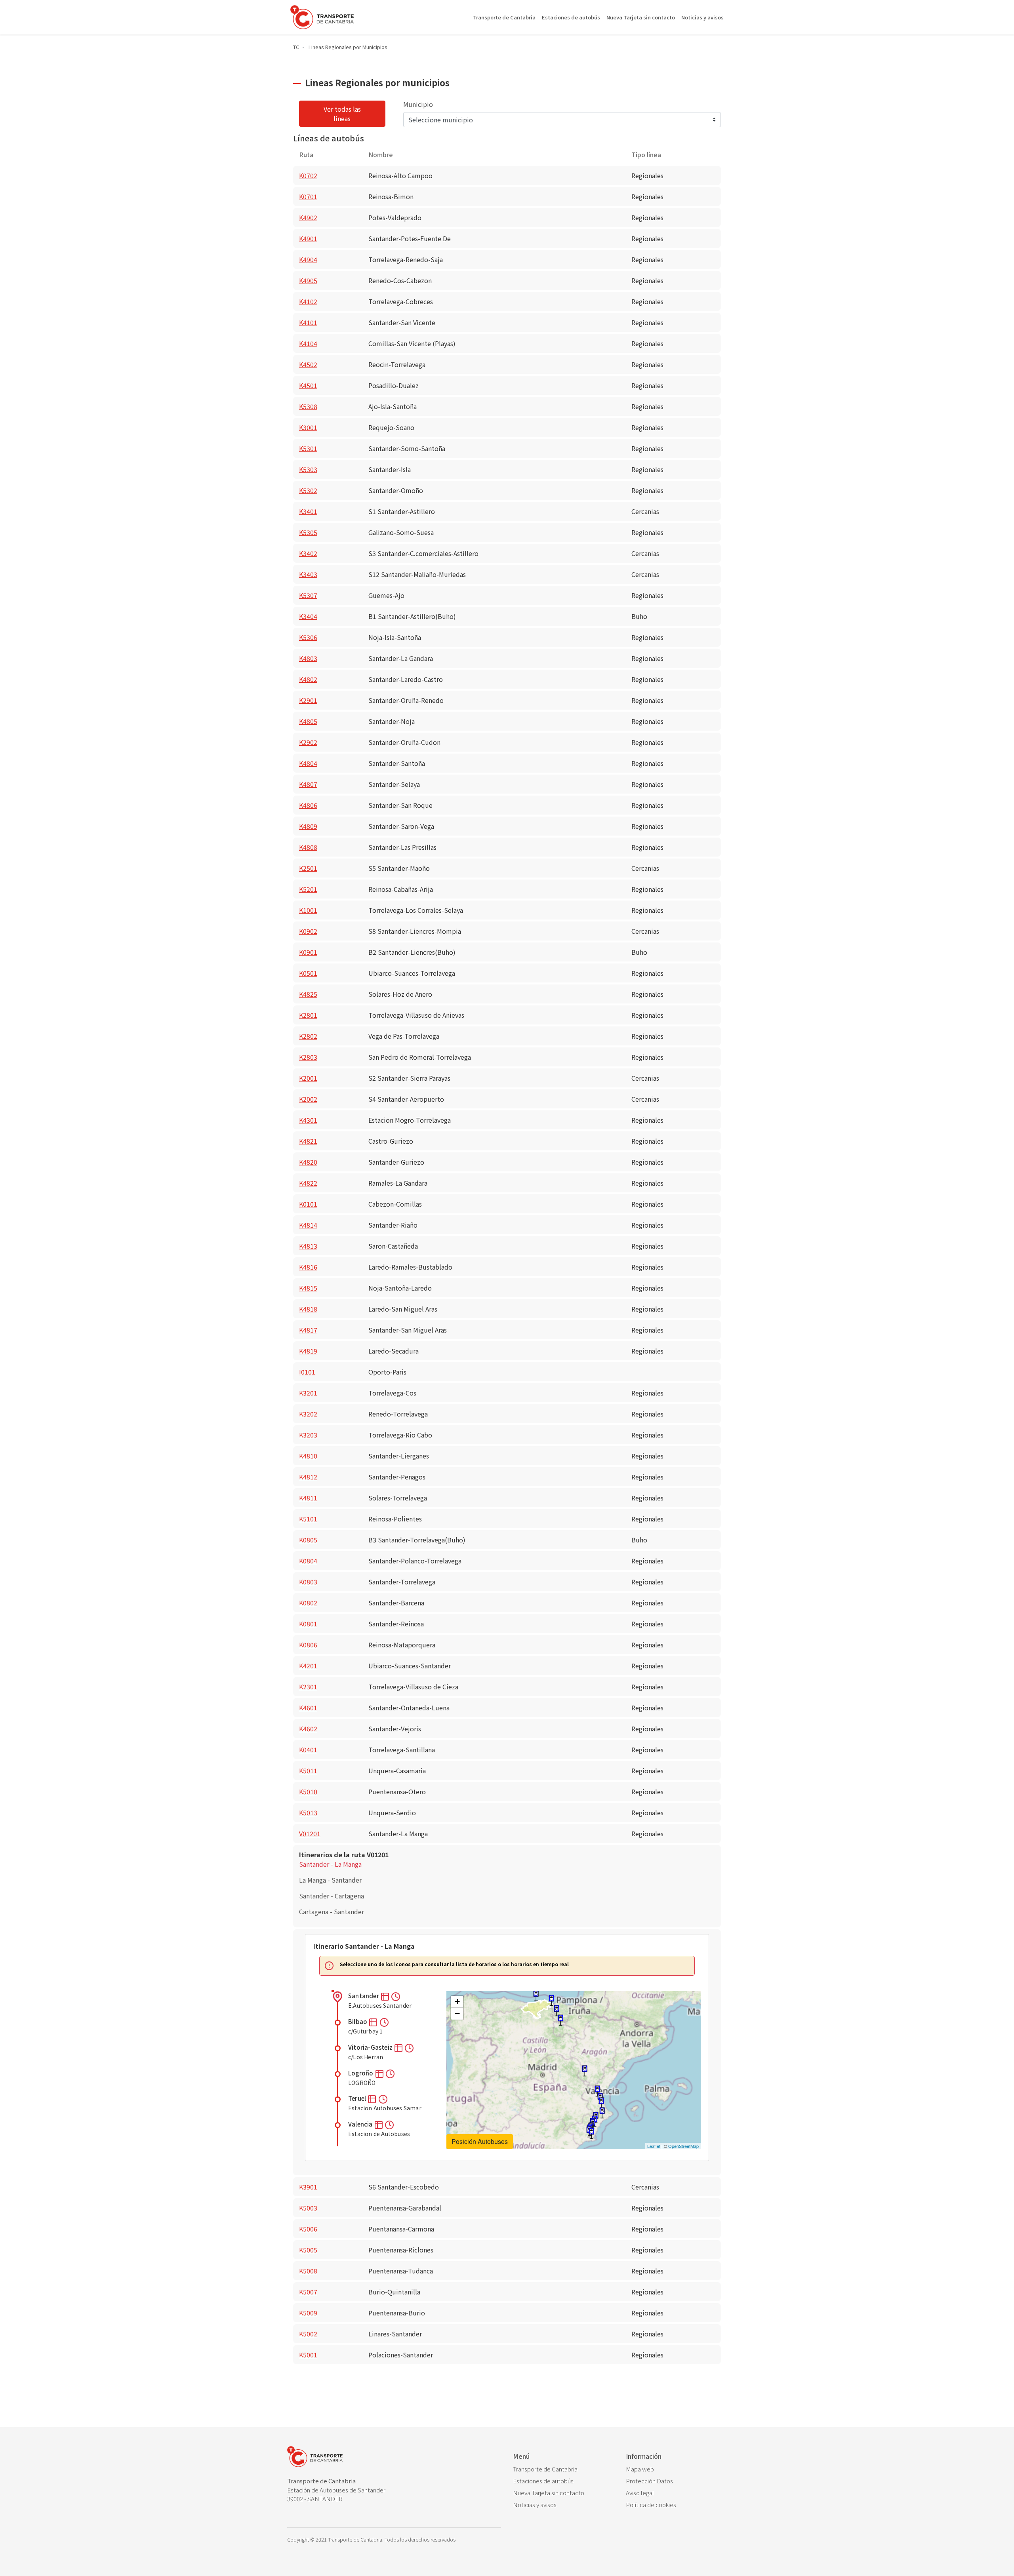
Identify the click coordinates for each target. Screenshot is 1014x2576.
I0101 (307, 1372)
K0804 (308, 1561)
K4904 (308, 259)
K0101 (308, 1204)
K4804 (308, 763)
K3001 (308, 427)
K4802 (308, 679)
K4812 (308, 1477)
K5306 (308, 637)
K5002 (308, 2334)
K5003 (308, 2208)
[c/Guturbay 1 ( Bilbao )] (551, 2000)
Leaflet (654, 2146)
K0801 (308, 1624)
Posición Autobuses (480, 2141)
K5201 (308, 889)
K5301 (308, 448)
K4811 (308, 1498)
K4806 (308, 805)
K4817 (308, 1330)
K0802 (308, 1603)
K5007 (308, 2292)
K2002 (308, 1099)
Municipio (418, 104)
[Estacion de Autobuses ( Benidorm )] (602, 2113)
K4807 (308, 784)
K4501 (308, 385)
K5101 (308, 1519)
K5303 (308, 469)
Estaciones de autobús (571, 17)
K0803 (308, 1582)
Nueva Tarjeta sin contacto (641, 17)
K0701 (308, 196)
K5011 (308, 1771)
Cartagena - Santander (332, 1912)
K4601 (308, 1708)
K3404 (308, 616)
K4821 (308, 1141)
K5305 (308, 532)
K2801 (308, 1015)
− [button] (457, 2013)
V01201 (310, 1833)
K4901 (308, 238)
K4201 (308, 1666)
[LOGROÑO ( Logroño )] (560, 2020)
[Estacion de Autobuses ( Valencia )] (597, 2091)
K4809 (308, 826)
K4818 (308, 1309)
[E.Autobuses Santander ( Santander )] (536, 1996)
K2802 (308, 1036)
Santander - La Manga (330, 1864)
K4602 (308, 1729)
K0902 (308, 931)
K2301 (308, 1687)
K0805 (308, 1540)
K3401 (308, 511)
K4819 (308, 1351)
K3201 (308, 1393)
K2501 (308, 868)
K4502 (308, 364)
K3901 (308, 2187)
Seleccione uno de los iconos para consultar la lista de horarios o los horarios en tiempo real (454, 1964)
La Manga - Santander (330, 1880)
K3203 (308, 1435)
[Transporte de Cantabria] (322, 17)
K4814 (308, 1225)
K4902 (308, 217)
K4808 (308, 847)
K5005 (308, 2250)
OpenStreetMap (683, 2146)
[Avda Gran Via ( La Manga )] (591, 2133)
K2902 (308, 742)
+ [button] (457, 2002)
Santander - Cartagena (332, 1896)
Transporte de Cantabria (504, 17)
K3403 (308, 574)
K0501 (308, 973)
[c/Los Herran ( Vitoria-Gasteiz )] (557, 2011)
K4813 (308, 1246)
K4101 (308, 322)
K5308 (308, 406)
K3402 (308, 553)
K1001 (308, 910)
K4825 (308, 994)
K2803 (308, 1057)
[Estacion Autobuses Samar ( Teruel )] (585, 2071)
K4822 (308, 1183)
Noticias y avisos (702, 17)
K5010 (308, 1792)
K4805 (308, 721)
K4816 (308, 1267)
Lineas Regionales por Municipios (348, 47)
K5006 (308, 2229)
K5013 (308, 1813)
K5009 (308, 2313)
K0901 (308, 952)
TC (296, 47)
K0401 (308, 1750)
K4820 (308, 1162)
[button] (386, 1996)
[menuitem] (563, 2469)
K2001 (308, 1078)
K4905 (308, 280)
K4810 (308, 1456)
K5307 (308, 595)
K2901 (308, 700)
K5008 (308, 2271)
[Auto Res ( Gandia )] (601, 2103)
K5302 (308, 490)
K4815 (308, 1288)
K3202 (308, 1414)
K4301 (308, 1120)
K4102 (308, 301)
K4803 (308, 658)
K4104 (308, 343)
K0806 (308, 1645)
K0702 (308, 175)
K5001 (308, 2355)
